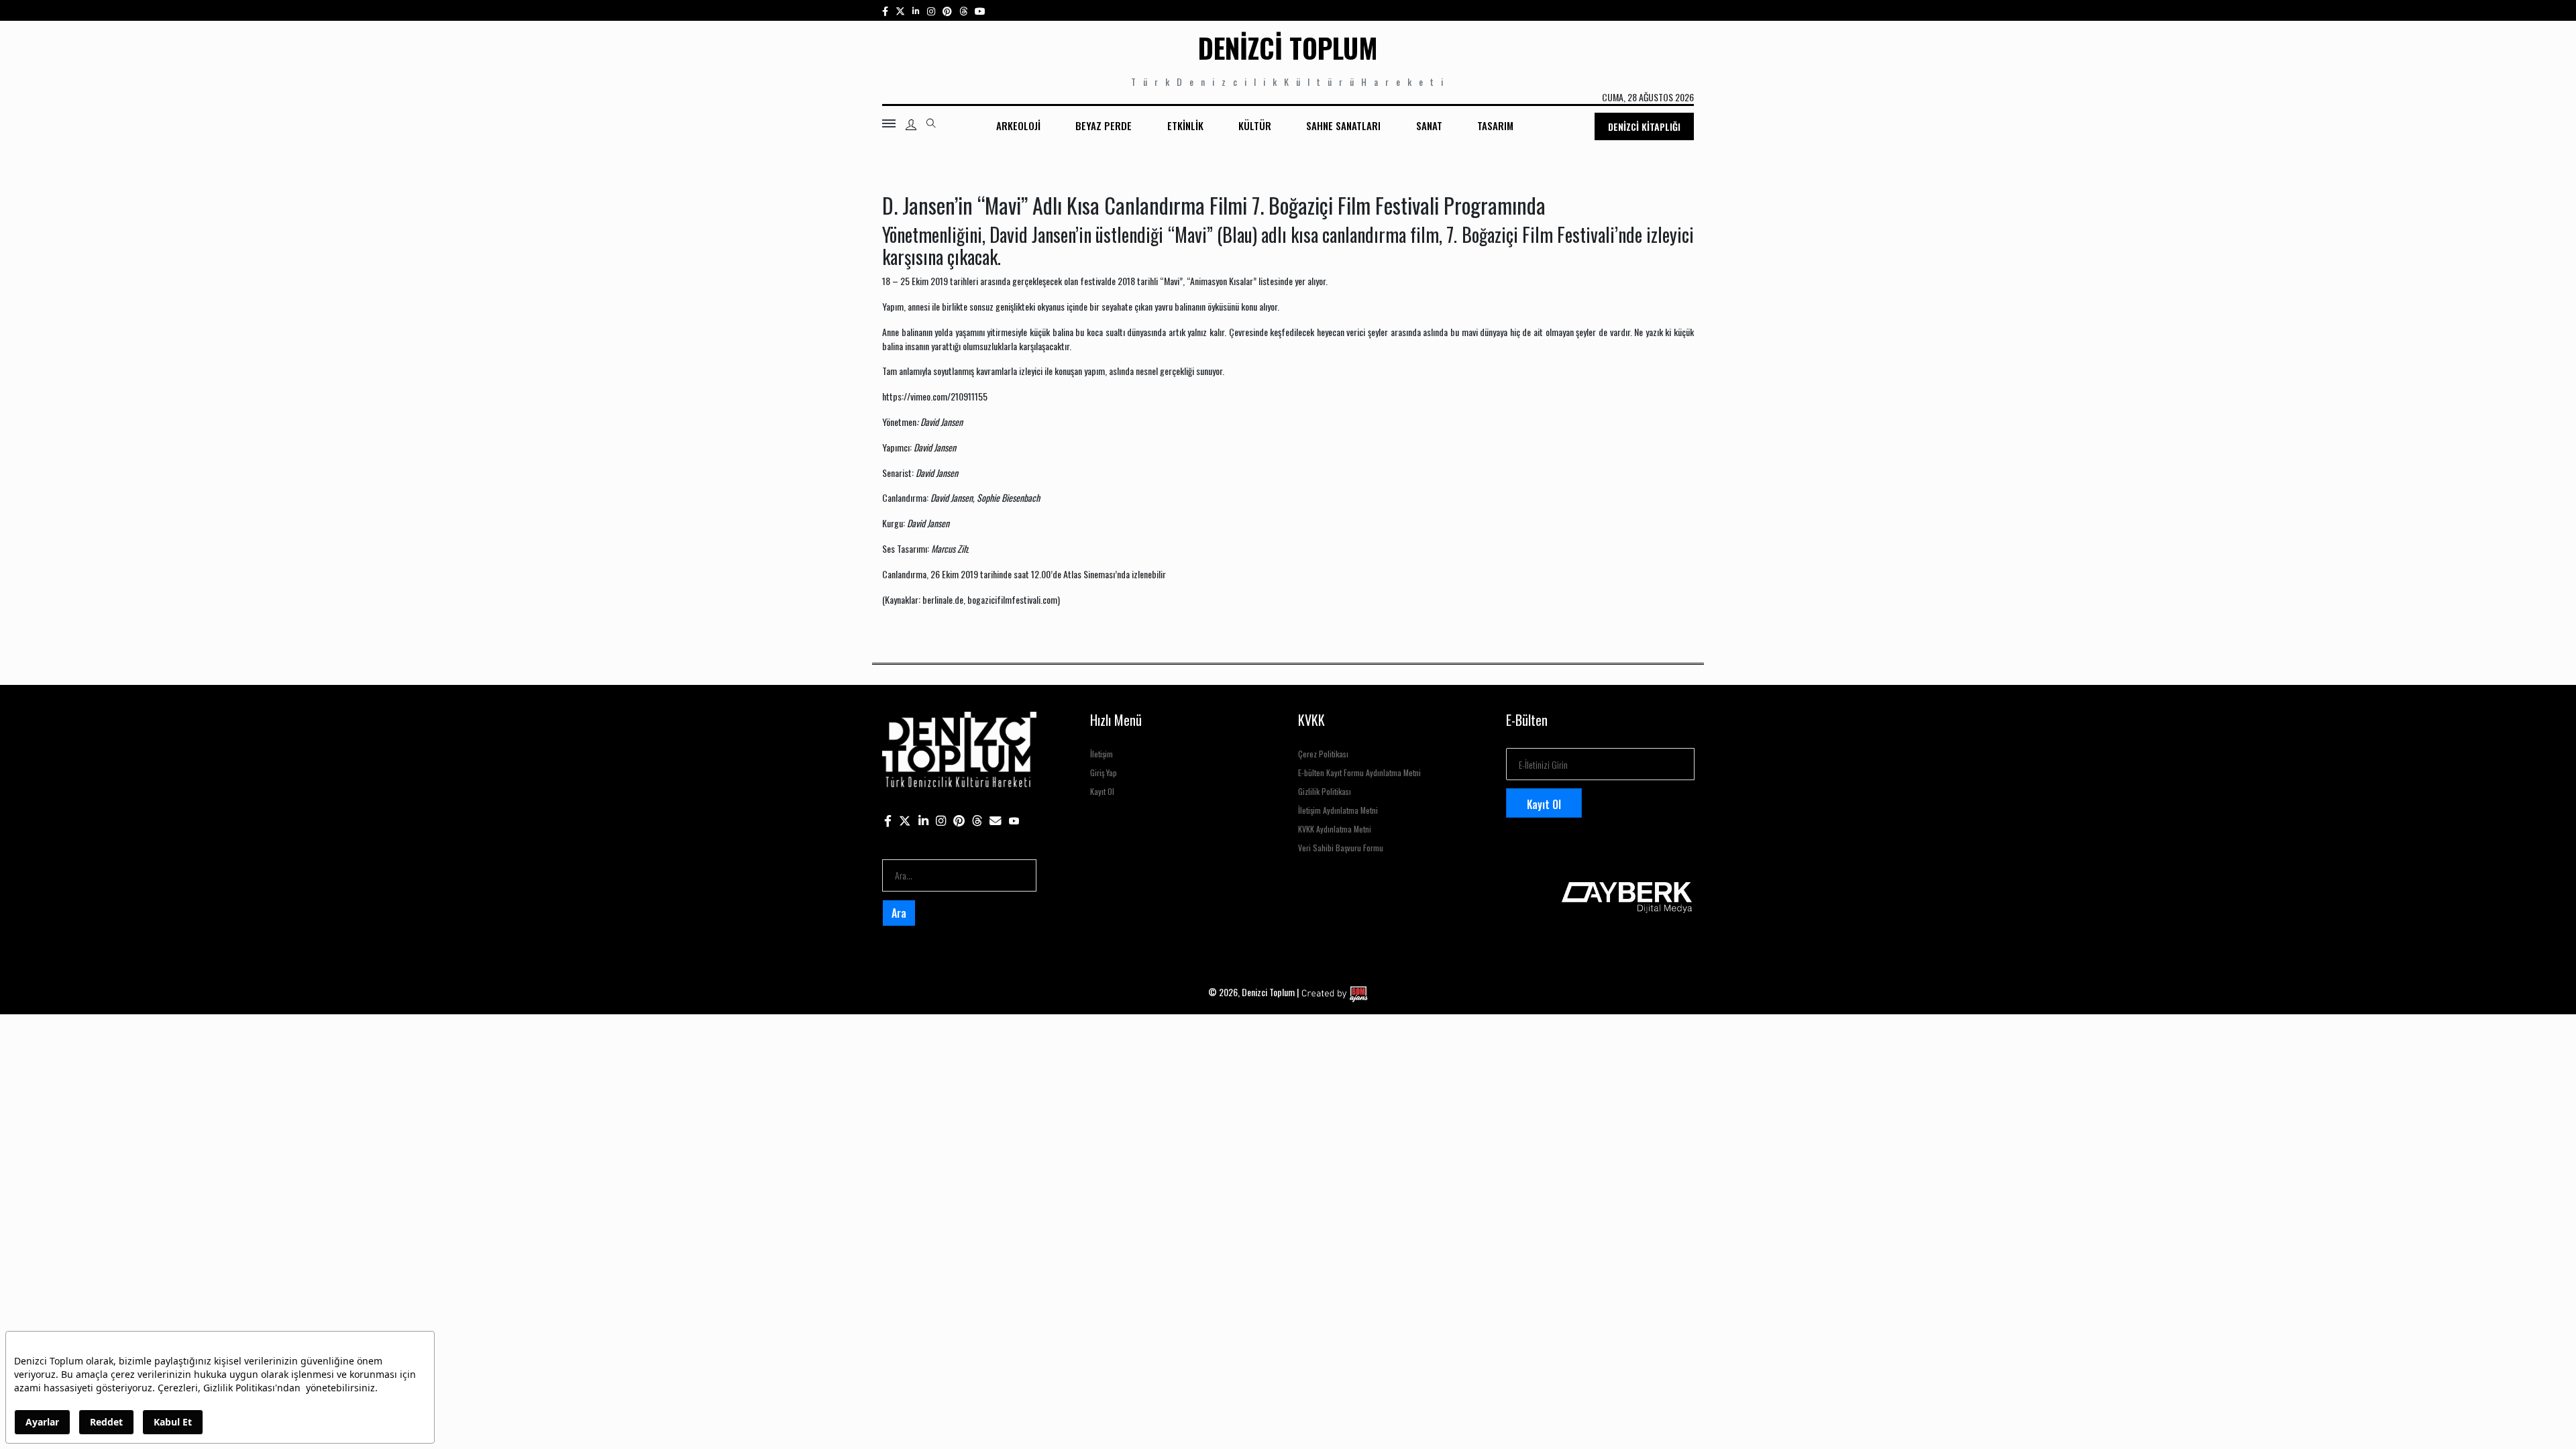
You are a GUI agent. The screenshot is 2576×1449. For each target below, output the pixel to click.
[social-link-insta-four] (963, 10)
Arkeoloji (1018, 125)
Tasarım (1495, 125)
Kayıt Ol (1102, 791)
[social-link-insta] (916, 10)
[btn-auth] (911, 125)
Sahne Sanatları (1343, 125)
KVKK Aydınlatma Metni (1335, 829)
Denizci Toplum (1288, 48)
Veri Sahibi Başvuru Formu (1341, 848)
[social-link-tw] (900, 10)
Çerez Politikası (1323, 754)
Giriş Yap (1104, 772)
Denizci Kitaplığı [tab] (1644, 126)
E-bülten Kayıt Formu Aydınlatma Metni (1359, 772)
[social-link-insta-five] (980, 10)
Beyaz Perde (1104, 125)
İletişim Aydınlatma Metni (1338, 810)
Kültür (1255, 125)
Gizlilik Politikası (1325, 791)
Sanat (1429, 125)
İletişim (1102, 754)
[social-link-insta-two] (931, 10)
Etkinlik (1185, 125)
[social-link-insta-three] (947, 10)
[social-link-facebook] (885, 10)
